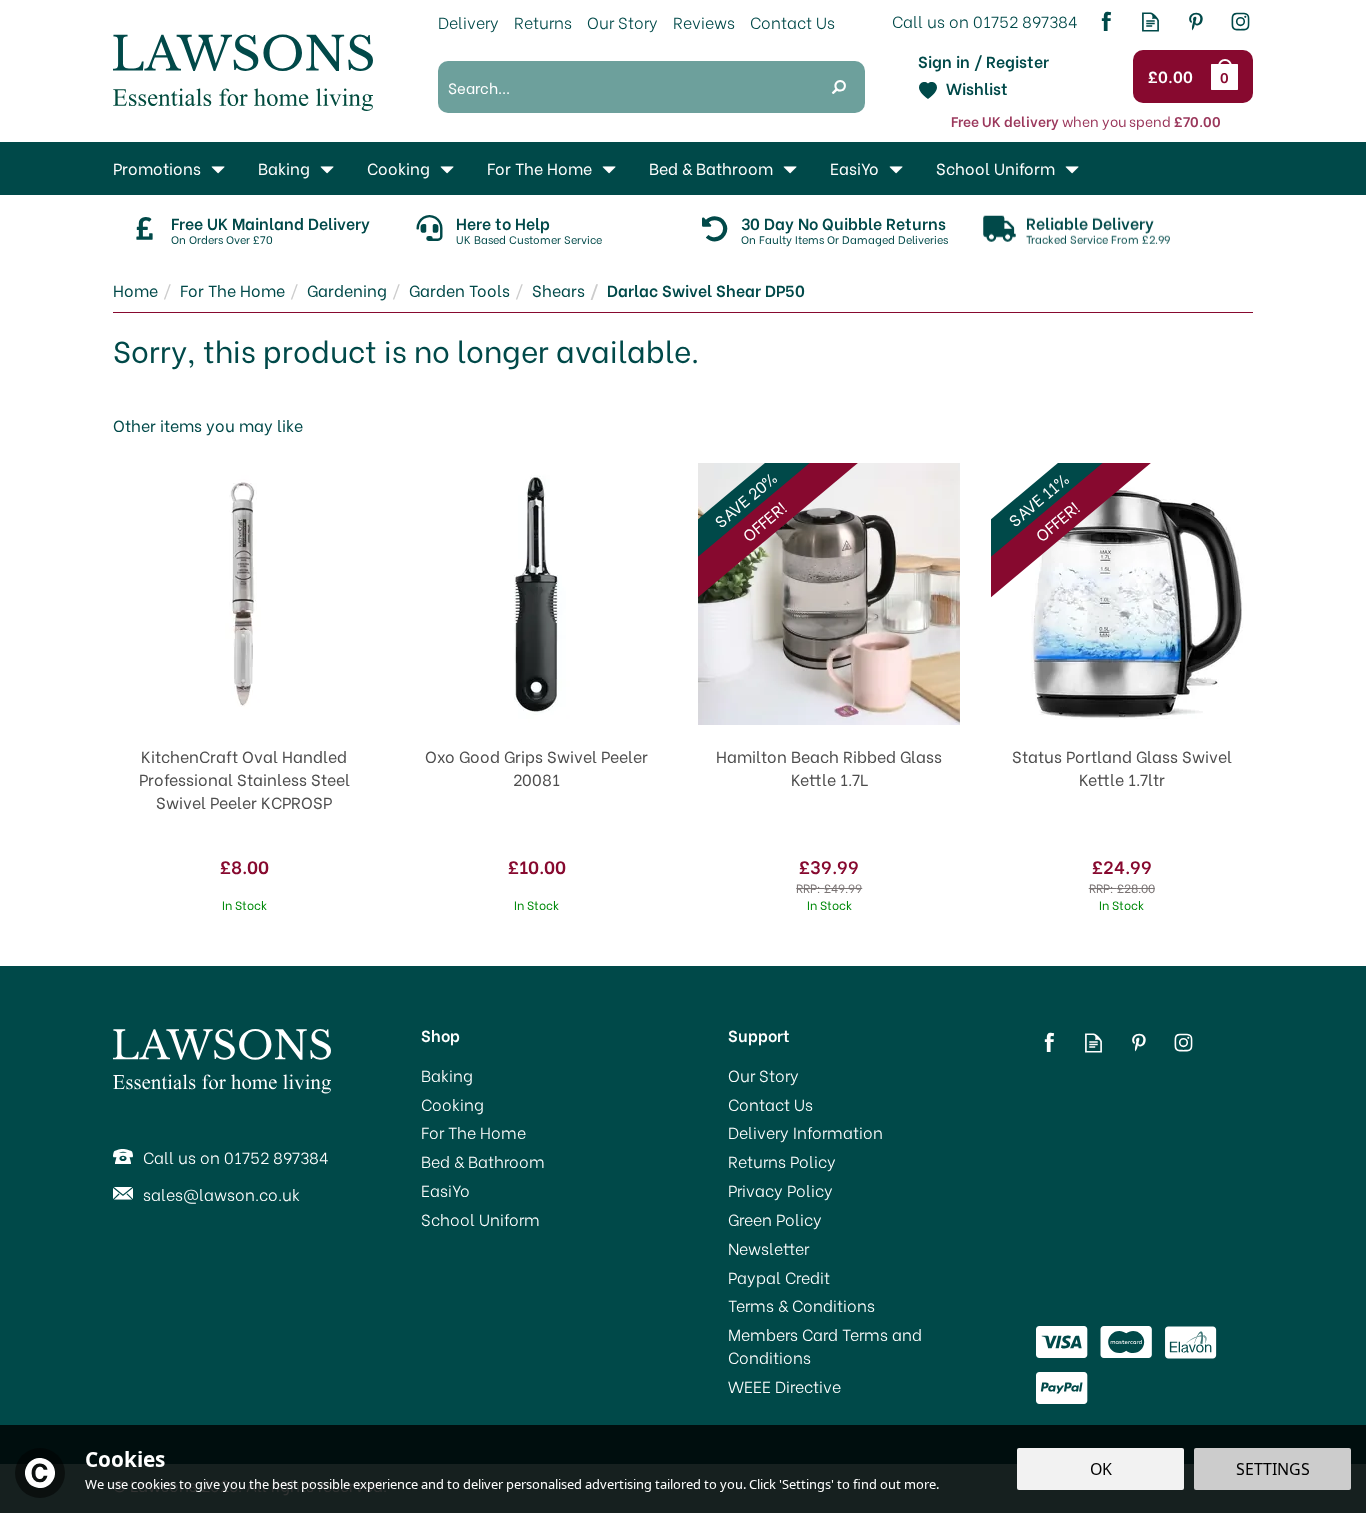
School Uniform (480, 1219)
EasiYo (445, 1190)
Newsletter (768, 1248)
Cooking (452, 1104)
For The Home (473, 1132)
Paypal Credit (779, 1277)
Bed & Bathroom (483, 1161)
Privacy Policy (780, 1190)
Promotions (157, 167)
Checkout (1173, 77)
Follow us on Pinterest (1195, 21)
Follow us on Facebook (1105, 21)
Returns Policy (782, 1161)
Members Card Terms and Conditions (825, 1345)
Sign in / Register (983, 61)
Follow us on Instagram (1240, 21)
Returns (543, 21)
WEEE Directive (784, 1386)
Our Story (763, 1075)
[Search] (839, 87)
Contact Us (770, 1104)
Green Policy (775, 1219)
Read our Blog (1150, 21)
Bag (1228, 76)
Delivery (468, 21)
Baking (447, 1075)
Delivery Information (805, 1132)
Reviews (704, 21)
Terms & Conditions (801, 1305)
